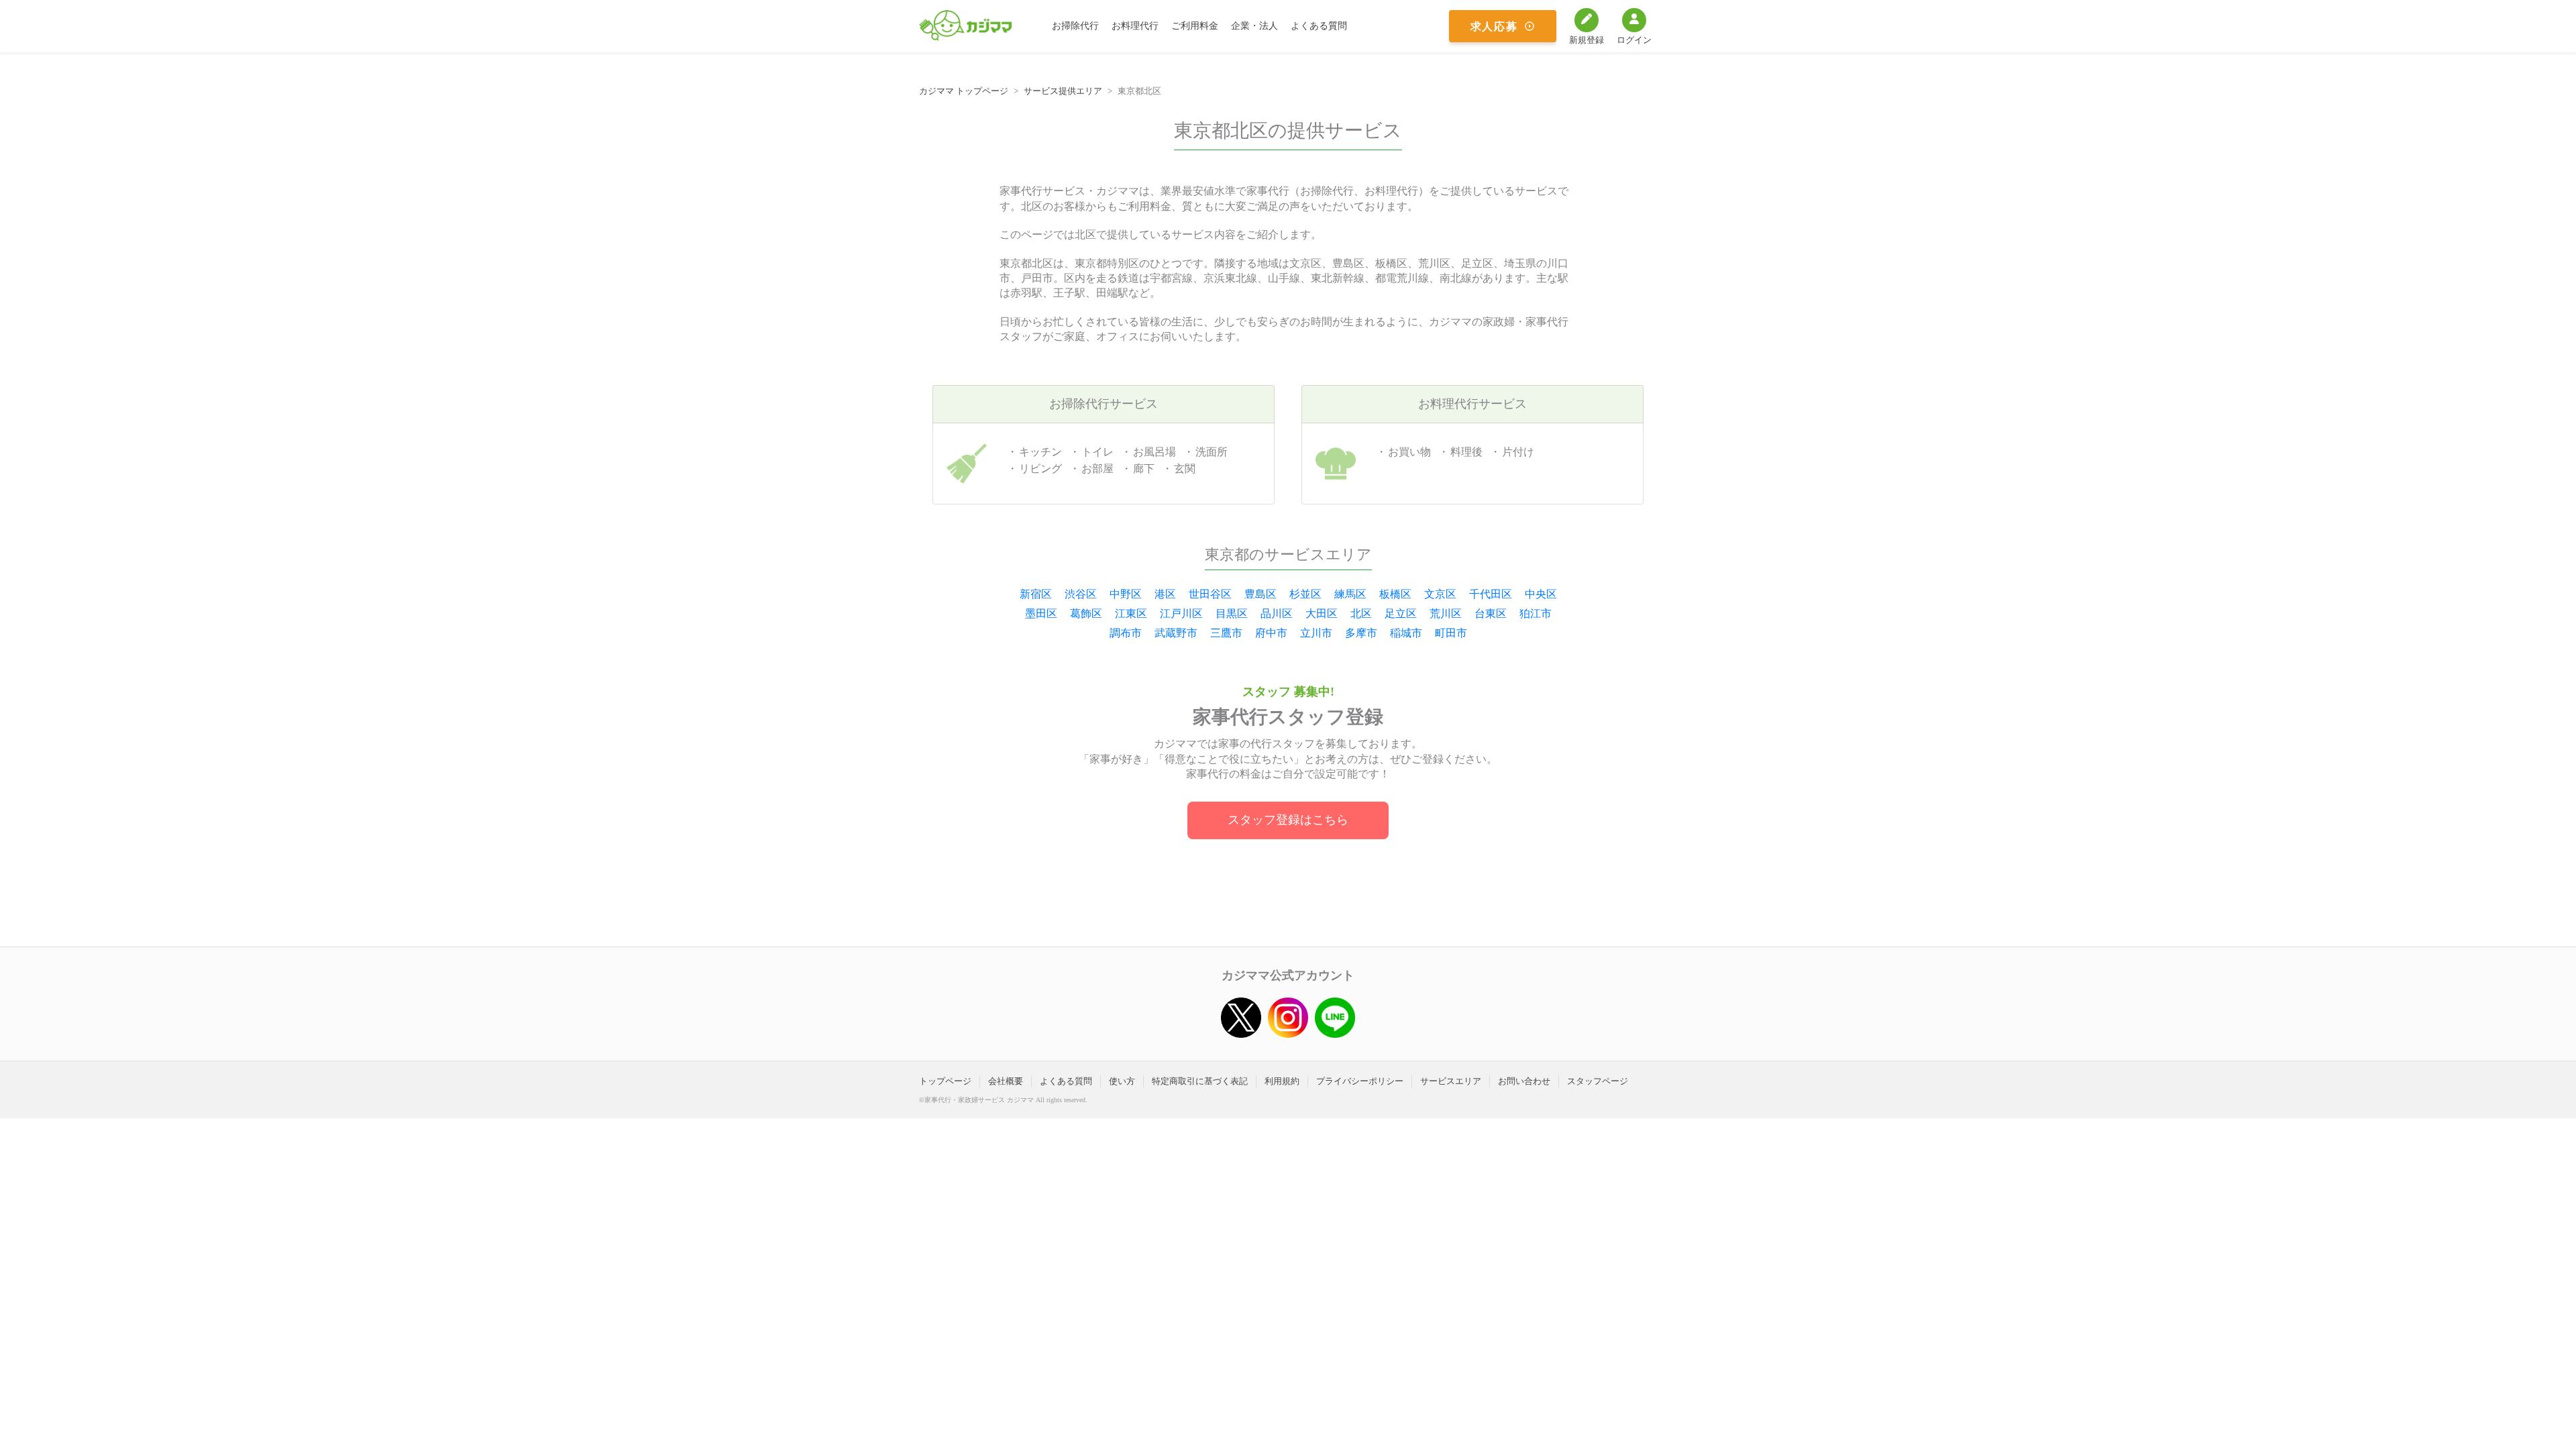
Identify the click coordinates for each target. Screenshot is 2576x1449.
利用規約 (1282, 1081)
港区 (1165, 594)
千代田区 (1491, 594)
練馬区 (1350, 594)
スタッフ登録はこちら (1288, 820)
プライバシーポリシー (1360, 1081)
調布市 (1126, 633)
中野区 (1126, 594)
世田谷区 (1210, 594)
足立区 (1401, 613)
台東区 (1491, 613)
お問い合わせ (1524, 1081)
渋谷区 (1081, 594)
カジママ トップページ (964, 91)
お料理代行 (1135, 26)
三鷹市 (1226, 633)
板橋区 (1395, 594)
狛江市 (1536, 613)
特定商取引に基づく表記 (1200, 1081)
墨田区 (1041, 613)
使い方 (1122, 1081)
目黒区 (1232, 613)
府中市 (1271, 633)
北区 (1361, 613)
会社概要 (1006, 1081)
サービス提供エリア (1063, 91)
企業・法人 (1254, 26)
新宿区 (1036, 594)
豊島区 (1260, 594)
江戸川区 (1181, 613)
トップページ (945, 1081)
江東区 (1131, 613)
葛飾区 (1086, 613)
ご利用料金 (1195, 26)
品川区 (1277, 613)
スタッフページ (1598, 1081)
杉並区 (1305, 594)
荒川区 (1446, 613)
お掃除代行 (1075, 26)
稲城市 (1406, 633)
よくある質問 (1319, 26)
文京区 (1440, 594)
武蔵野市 (1176, 633)
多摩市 (1361, 633)
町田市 (1451, 633)
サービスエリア (1451, 1081)
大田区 (1322, 613)
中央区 (1541, 594)
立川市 (1316, 633)
